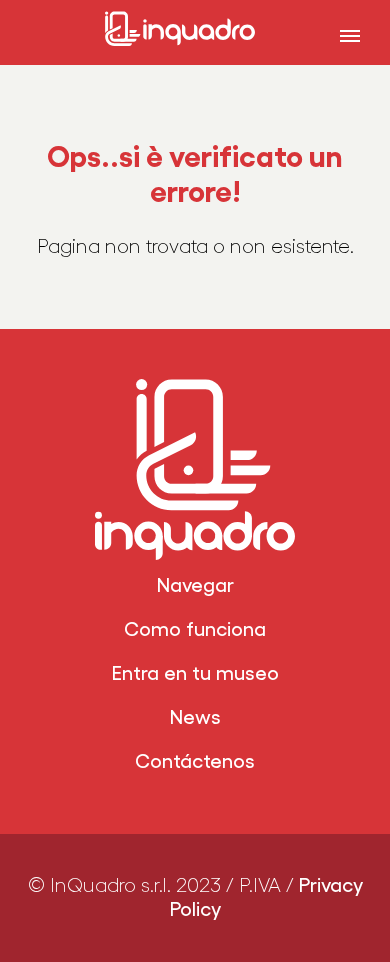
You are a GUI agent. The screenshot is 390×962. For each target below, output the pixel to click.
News (195, 718)
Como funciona (195, 630)
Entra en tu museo (195, 674)
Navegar (195, 586)
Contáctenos (195, 762)
